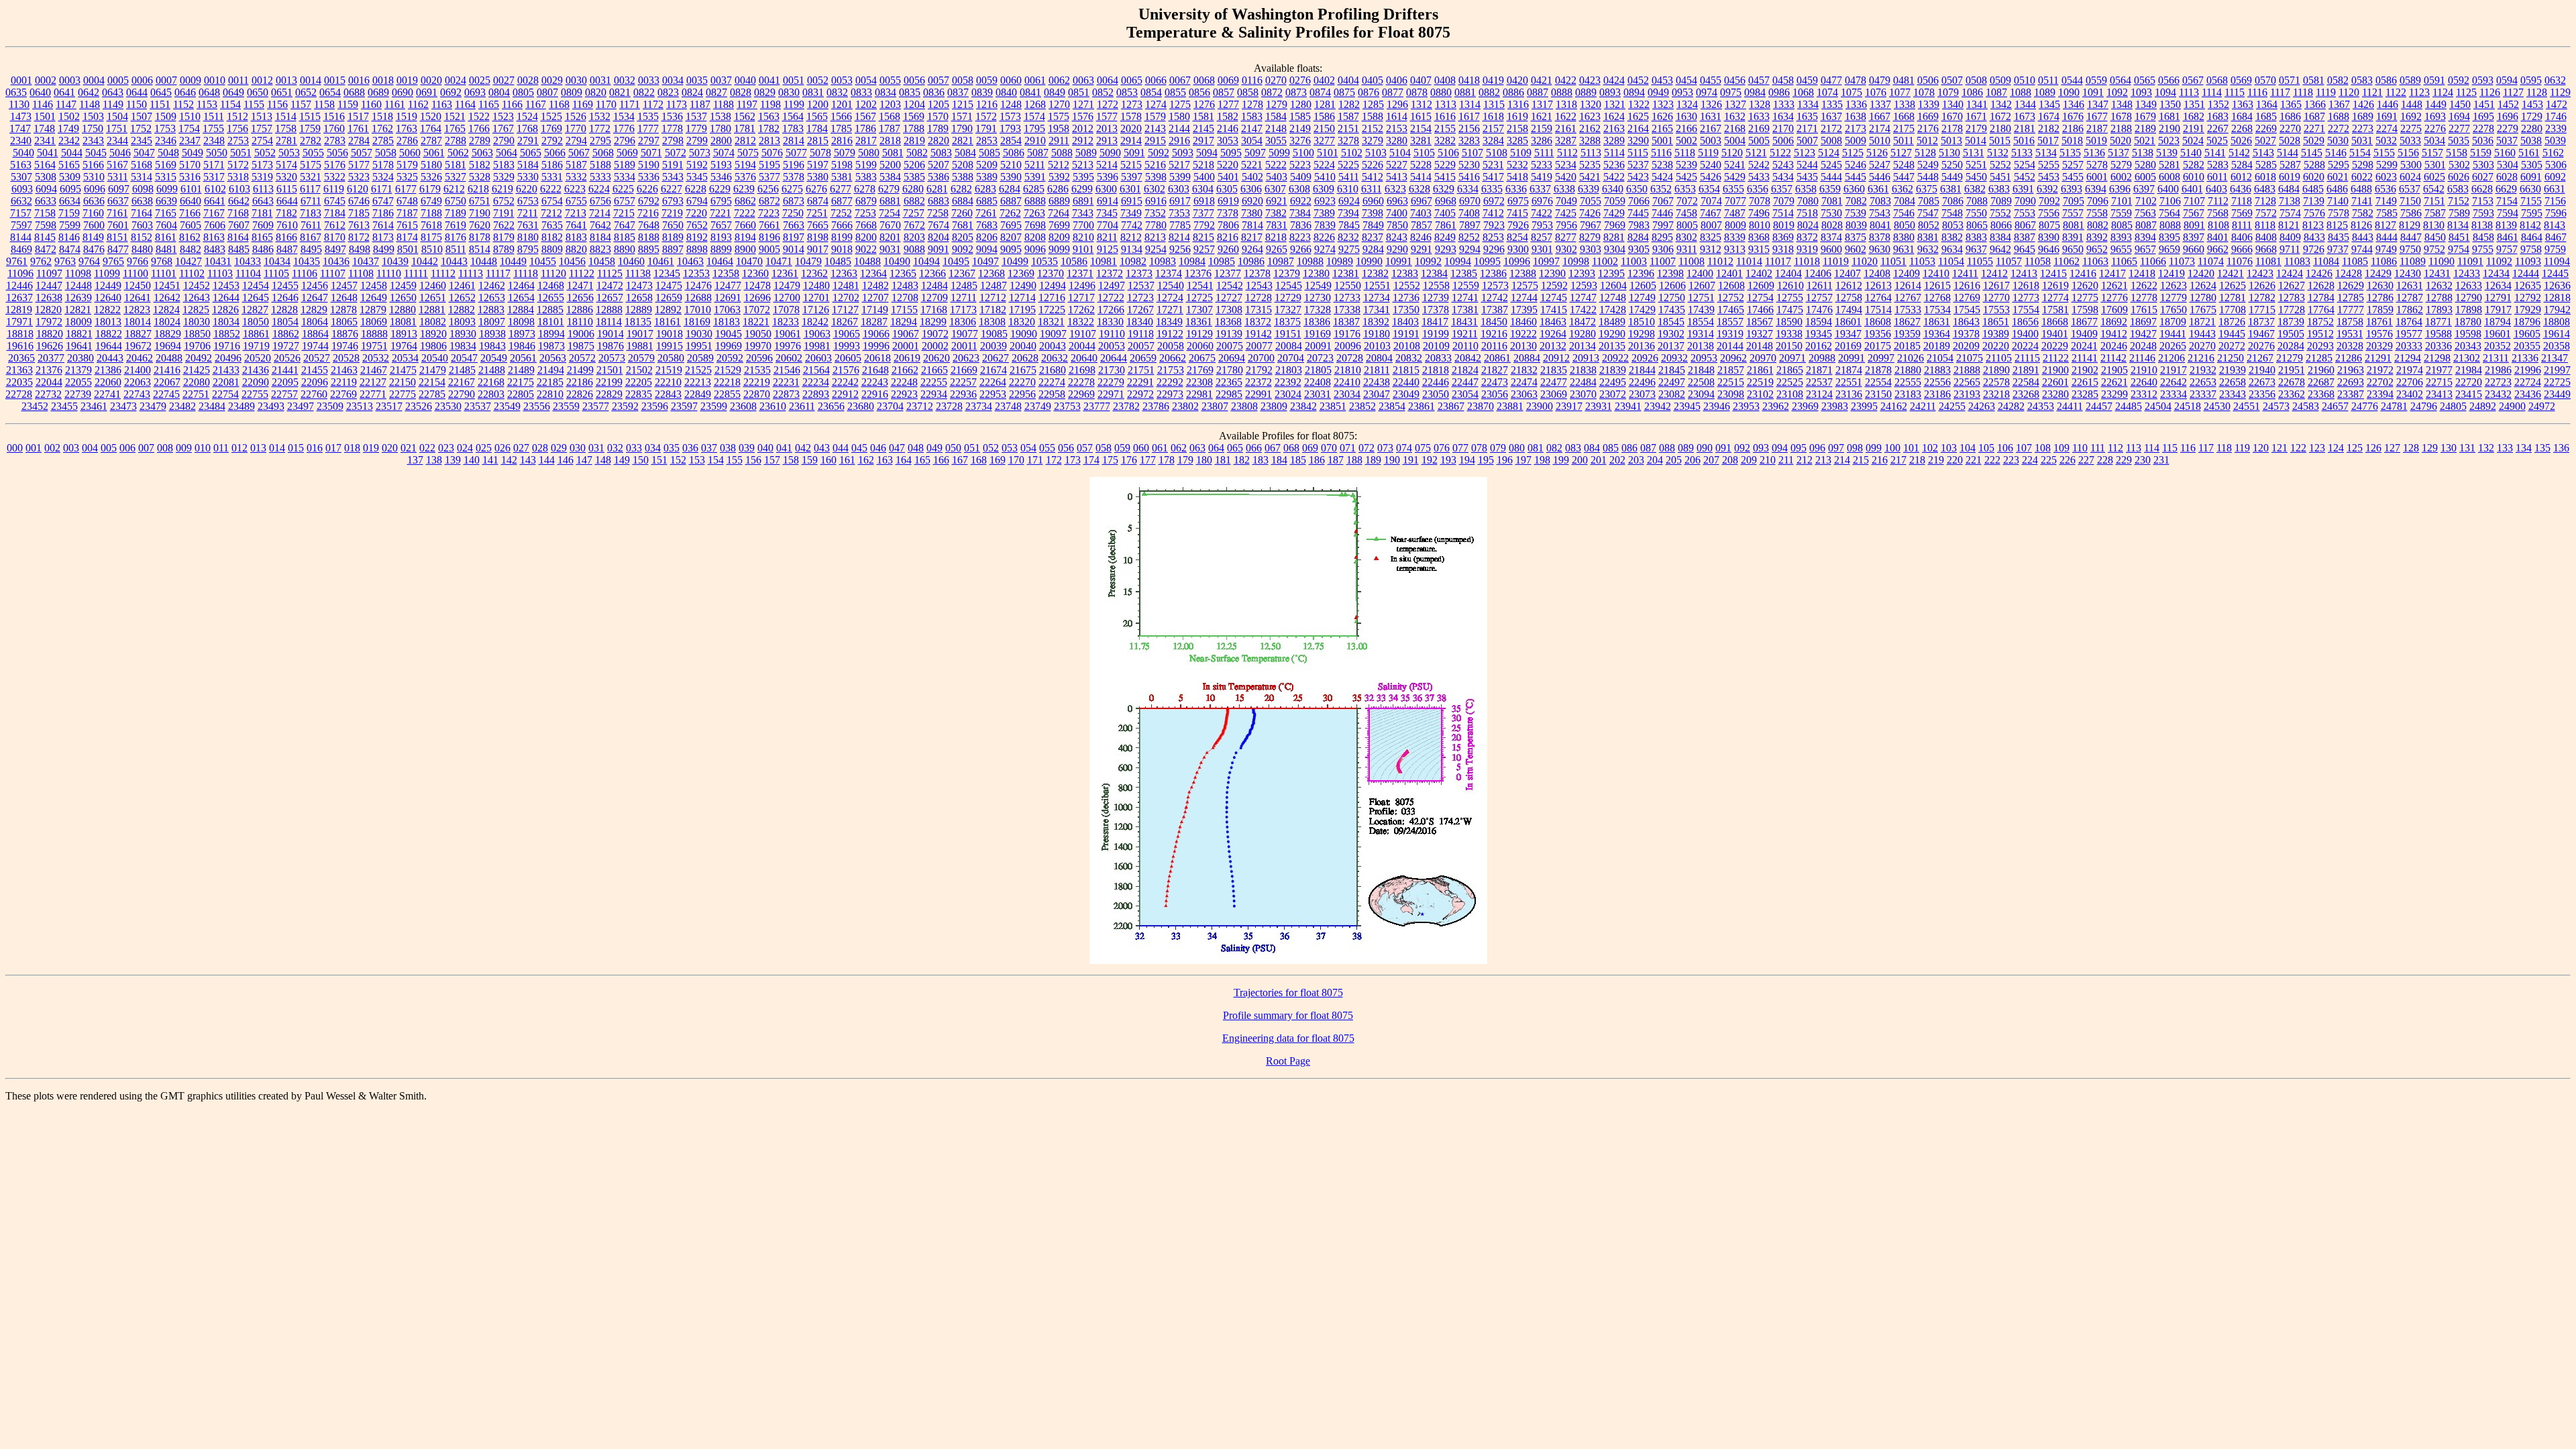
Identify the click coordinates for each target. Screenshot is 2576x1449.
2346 (166, 141)
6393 (2072, 189)
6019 (2290, 177)
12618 (2026, 285)
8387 (2025, 237)
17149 (875, 310)
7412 (1493, 213)
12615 (1937, 285)
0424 (1614, 80)
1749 (68, 128)
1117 (2280, 92)
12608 (1731, 285)
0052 (818, 80)
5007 (1807, 141)
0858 (1248, 92)
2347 (190, 141)
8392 (2097, 237)
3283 (1469, 141)
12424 (2290, 273)
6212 (454, 189)
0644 (137, 92)
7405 (1445, 213)
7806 (1228, 225)
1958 (1059, 128)
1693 (2435, 116)
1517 (358, 116)
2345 (142, 141)
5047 (144, 153)
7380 (1252, 213)
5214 (1107, 165)
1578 (1131, 116)
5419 (1542, 177)
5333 (600, 177)
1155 (254, 104)
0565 (2145, 80)
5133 (2022, 153)
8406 (2242, 237)
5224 (1324, 165)
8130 (2434, 225)
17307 (1199, 310)
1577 (1107, 116)
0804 (499, 92)
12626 (2262, 285)
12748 (1613, 298)
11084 (2326, 261)
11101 (164, 273)
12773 (2026, 298)
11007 (1663, 261)
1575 (1059, 116)
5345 (697, 177)
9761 (17, 261)
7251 (817, 213)
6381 (1951, 189)
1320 (1591, 104)
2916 (1179, 141)
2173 (1856, 128)
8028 (1832, 225)
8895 (649, 249)
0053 (842, 80)
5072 (676, 153)
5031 (2362, 141)
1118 (2303, 92)
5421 (1590, 177)
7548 (1952, 213)
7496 (1759, 213)
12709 (934, 298)
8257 (1542, 237)
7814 (1252, 225)
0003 (70, 80)
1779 (696, 128)
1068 (1803, 92)
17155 (904, 310)
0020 (431, 80)
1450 (2460, 104)
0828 (741, 92)
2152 (1373, 128)
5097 (1255, 153)
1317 (1542, 104)
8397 (2194, 237)
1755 (213, 128)
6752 (504, 201)
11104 (248, 273)
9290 (1397, 249)
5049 (193, 153)
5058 (386, 153)
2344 (117, 141)
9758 (2531, 249)
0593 (2483, 80)
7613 (359, 225)
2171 (1807, 128)
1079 (1948, 92)
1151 (160, 104)
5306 (2556, 165)
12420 (2201, 273)
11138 (638, 273)
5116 (1661, 153)
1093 (2141, 92)
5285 (2266, 165)
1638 (1856, 116)
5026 (2241, 141)
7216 (648, 213)
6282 (961, 189)
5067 (579, 153)
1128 (2537, 92)
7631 (528, 225)
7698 (1035, 225)
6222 (551, 189)
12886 (580, 310)
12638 (49, 298)
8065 (1977, 225)
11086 (2384, 261)
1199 (794, 104)
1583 (1252, 116)
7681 (963, 225)
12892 (668, 310)
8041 (1880, 225)
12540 (1171, 285)
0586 (2386, 80)
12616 (1967, 285)
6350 (1637, 189)
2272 (2339, 128)
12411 (1965, 273)
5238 (1662, 165)
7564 (2169, 213)
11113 (471, 273)
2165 (1662, 128)
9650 (2073, 249)
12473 (639, 285)
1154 (230, 104)
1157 (301, 104)
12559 (1466, 285)
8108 (2218, 225)
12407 (1847, 273)
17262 (1081, 310)
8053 (1953, 225)
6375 (1927, 189)
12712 (993, 298)
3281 (1421, 141)
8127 (2385, 225)
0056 (914, 80)
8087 (2146, 225)
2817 (866, 141)
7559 (2121, 213)
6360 (1854, 189)
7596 (2556, 213)
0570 (2265, 80)
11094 (2557, 261)
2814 (794, 141)
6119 (334, 189)
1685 (2266, 116)
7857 (1421, 225)
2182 (2049, 128)
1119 (2326, 92)
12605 (1643, 285)
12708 (905, 298)
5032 (2386, 141)
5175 (311, 165)
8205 (963, 237)
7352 (1155, 213)
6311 (1372, 189)
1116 (2257, 92)
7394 (1348, 213)
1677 (2097, 116)
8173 (383, 237)
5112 (1567, 153)
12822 (107, 310)
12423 (2260, 273)
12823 (137, 310)
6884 (963, 201)
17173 (963, 310)
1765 (455, 128)
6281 (937, 189)
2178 (1952, 128)
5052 (265, 153)
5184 (528, 165)
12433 (2467, 273)
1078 (1924, 92)
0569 (2241, 80)
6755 (576, 201)
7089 (2001, 201)
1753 (165, 128)
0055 (890, 80)
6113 (263, 189)
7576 (2314, 213)
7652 (697, 225)
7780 (1156, 225)
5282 (2194, 165)
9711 (2290, 249)
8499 (384, 249)
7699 (1059, 225)
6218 (478, 189)
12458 (374, 285)
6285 (1034, 189)
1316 (1518, 104)
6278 (865, 189)
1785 (841, 128)
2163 (1614, 128)
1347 (2098, 104)
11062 (2067, 261)
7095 (2074, 201)
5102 (1352, 153)
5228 (1421, 165)
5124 (1829, 153)
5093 (1183, 153)
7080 (1808, 201)
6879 (866, 201)
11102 (192, 273)
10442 (425, 261)
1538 (720, 116)
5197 (818, 165)
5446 (1880, 177)
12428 (2349, 273)
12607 (1702, 285)
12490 (1023, 285)
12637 (19, 298)
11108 (361, 273)
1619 (1517, 116)
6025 (2434, 177)
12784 (2321, 298)
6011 (2217, 177)
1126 (2490, 92)
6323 (1395, 189)
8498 (360, 249)
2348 (214, 141)
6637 (118, 201)
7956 (1566, 225)
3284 (1493, 141)
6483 (2265, 189)
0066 (1156, 80)
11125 (610, 273)
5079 (845, 153)
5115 (1638, 153)
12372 (1110, 273)
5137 (2118, 153)
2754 (262, 141)
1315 (1494, 104)
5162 (2553, 153)
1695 (2483, 116)
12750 (1672, 298)
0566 (2169, 80)
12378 (1257, 273)
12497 (1112, 285)
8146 (69, 237)
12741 (1465, 298)
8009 (1735, 225)
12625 (2233, 285)
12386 (1493, 273)
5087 (1038, 153)
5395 (1083, 177)
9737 (2338, 249)
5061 (434, 153)
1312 (1421, 104)
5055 (313, 153)
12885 (550, 310)
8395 (2169, 237)
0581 (2314, 80)
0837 (958, 92)
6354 (1709, 189)
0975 (1731, 92)
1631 (1711, 116)
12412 (1994, 273)
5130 (1949, 153)
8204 (938, 237)
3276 (1300, 141)
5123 (1805, 153)
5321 (311, 177)
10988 (1310, 261)
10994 (1458, 261)
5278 (2097, 165)
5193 (721, 165)
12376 (1198, 273)
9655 (2121, 249)
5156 (2408, 153)
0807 (547, 92)
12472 (610, 285)
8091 (2194, 225)
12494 (1053, 285)
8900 (745, 249)
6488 (2361, 189)
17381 (1465, 310)
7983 (1639, 225)
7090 (2025, 201)
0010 (215, 80)
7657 (721, 225)
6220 (527, 189)
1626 (1662, 116)
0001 (21, 80)
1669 (1928, 116)
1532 (600, 116)
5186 (552, 165)
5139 (2167, 153)
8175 (431, 237)
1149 (113, 104)
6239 (744, 189)
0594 (2507, 80)
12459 (403, 285)
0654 (330, 92)
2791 (528, 141)
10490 (897, 261)
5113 (1591, 153)
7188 (431, 213)
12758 (1849, 298)
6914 (1108, 201)
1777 (648, 128)
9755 (2483, 249)
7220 (696, 213)
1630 (1686, 116)
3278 (1348, 141)
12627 (2292, 285)
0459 (1807, 80)
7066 (1639, 201)
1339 (1929, 104)
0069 (1228, 80)
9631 (1904, 249)
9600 (1831, 249)
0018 (383, 80)
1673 (2025, 116)
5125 (1853, 153)
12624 (2203, 285)
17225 (1052, 310)
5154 (2360, 153)
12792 (2528, 298)
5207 (938, 165)
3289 (1614, 141)
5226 (1373, 165)
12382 (1375, 273)
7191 (504, 213)
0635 (16, 92)
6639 (166, 201)
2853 (987, 141)
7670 (890, 225)
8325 (1711, 237)
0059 (987, 80)
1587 (1348, 116)
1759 (310, 128)
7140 (2338, 201)
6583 (2458, 189)
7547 (1928, 213)
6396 (2120, 189)
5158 (2457, 153)
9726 (2314, 249)
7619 (455, 225)
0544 (2072, 80)
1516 (334, 116)
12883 (491, 310)
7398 (1373, 213)
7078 (1760, 201)
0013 (286, 80)
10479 (808, 261)
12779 (2173, 298)
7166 (190, 213)
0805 (523, 92)
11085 (2355, 261)
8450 (2435, 237)
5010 (1880, 141)
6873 (794, 201)
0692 (451, 92)
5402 (1252, 177)
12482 (875, 285)
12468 (551, 285)
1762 (382, 128)
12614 (1908, 285)
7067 (1663, 201)
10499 (1015, 261)
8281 (1614, 237)
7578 (2339, 213)
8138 (2482, 225)
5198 (842, 165)
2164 (1638, 128)
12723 (1140, 298)
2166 (1686, 128)
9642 (2000, 249)
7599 (70, 225)
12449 (108, 285)
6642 (239, 201)
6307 (1275, 189)
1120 (2349, 92)
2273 (2363, 128)
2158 (1517, 128)
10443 (454, 261)
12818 (2557, 298)
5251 (1976, 165)
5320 (286, 177)
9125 (1108, 249)
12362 (814, 273)
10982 (1133, 261)
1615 (1421, 116)
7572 (2266, 213)
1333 (1784, 104)
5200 (890, 165)
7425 (1566, 213)
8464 (2532, 237)
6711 (311, 201)
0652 (306, 92)
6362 (1902, 189)
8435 (2339, 237)
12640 (108, 298)
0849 (1055, 92)
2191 (2194, 128)
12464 (521, 285)
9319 (1807, 249)
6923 (1325, 201)
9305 (1639, 249)
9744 (2362, 249)
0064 (1108, 80)
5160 (2505, 153)
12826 (225, 310)
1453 (2532, 104)
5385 (914, 177)
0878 (1417, 92)
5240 (1711, 165)
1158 (324, 104)
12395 (1611, 273)
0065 (1132, 80)
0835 (910, 92)
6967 (1421, 201)
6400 (2168, 189)
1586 (1324, 116)
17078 (786, 310)
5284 (2242, 165)
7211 (528, 213)
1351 (2194, 104)
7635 (552, 225)
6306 (1251, 189)
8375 (1856, 237)
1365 (2291, 104)
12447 (49, 285)
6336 (1516, 189)
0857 (1224, 92)
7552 (2000, 213)
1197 (747, 104)
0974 (1707, 92)
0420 (1517, 80)
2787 (431, 141)
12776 (2114, 298)
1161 (395, 104)
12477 (728, 285)
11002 (1605, 261)
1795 (1034, 128)
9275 (1349, 249)
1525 (551, 116)
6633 (46, 201)
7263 (1034, 213)
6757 (625, 201)
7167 (214, 213)
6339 (1589, 189)
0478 (1856, 80)
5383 (866, 177)
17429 (1642, 310)
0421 (1542, 80)
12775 (2085, 298)
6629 (2506, 189)
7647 (625, 225)
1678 (2121, 116)
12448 (78, 285)
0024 (455, 80)
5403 (1277, 177)
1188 (723, 104)
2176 (1928, 128)
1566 (841, 116)
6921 (1277, 201)
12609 (1761, 285)
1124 (2443, 92)
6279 (889, 189)
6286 (1058, 189)
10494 (926, 261)
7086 (1953, 201)
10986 (1251, 261)
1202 (866, 104)
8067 (2025, 225)
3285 (1517, 141)
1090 (2069, 92)
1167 (536, 104)
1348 (2122, 104)
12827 (255, 310)
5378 (794, 177)
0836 (934, 92)
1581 (1203, 116)
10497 (985, 261)
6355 (1733, 189)
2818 (890, 141)
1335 (1832, 104)
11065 (2124, 261)
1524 (527, 116)
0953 (1682, 92)
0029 (552, 80)
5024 (2193, 141)
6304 (1203, 189)
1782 (769, 128)
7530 (1831, 213)
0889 (1586, 92)
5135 (2070, 153)
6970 (1470, 201)
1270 (1059, 104)
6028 (2507, 177)
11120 (553, 273)
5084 (965, 153)
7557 (2073, 213)
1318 (1566, 104)
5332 (576, 177)
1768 (527, 128)
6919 (1228, 201)
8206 (987, 237)
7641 (576, 225)
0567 (2193, 80)
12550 (1348, 285)
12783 (2292, 298)
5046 (120, 153)
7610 (287, 225)
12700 (787, 298)
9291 (1421, 249)
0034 (673, 80)
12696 (757, 298)
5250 (1952, 165)
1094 (2165, 92)
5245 (1831, 165)
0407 (1421, 80)
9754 (2459, 249)
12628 (2321, 285)
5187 (576, 165)
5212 (1059, 165)
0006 (142, 80)
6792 (649, 201)
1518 (382, 116)
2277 (2459, 128)
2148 (1276, 128)
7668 (866, 225)
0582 (2338, 80)
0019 (407, 80)
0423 (1590, 80)
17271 (1170, 310)
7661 (769, 225)
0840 (1006, 92)
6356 (1758, 189)
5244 (1807, 165)
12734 (1377, 298)
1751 (117, 128)
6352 (1661, 189)
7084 (1904, 201)
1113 (2189, 92)
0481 (1904, 80)
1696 (2508, 116)
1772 (600, 128)
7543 (1880, 213)
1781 (745, 128)
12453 (226, 285)
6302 (1155, 189)
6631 (2555, 189)
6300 (1106, 189)
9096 (1035, 249)
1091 (2093, 92)
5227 (1397, 165)
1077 (1900, 92)
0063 (1083, 80)
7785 (1180, 225)
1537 (696, 116)
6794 (697, 201)
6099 (167, 189)
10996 (1517, 261)
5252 (2000, 165)
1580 (1179, 116)
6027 (2483, 177)
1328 (1760, 104)
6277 (841, 189)
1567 (865, 116)
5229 (1445, 165)
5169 (166, 165)
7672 (914, 225)
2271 (2314, 128)
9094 (987, 249)
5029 (2314, 141)
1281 (1325, 104)
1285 (1373, 104)
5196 (794, 165)
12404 (1788, 273)
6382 (1975, 189)
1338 (1904, 104)
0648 (209, 92)
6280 (913, 189)
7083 (1880, 201)
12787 (2410, 298)
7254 (890, 213)
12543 (1259, 285)
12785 (2351, 298)
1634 (1783, 116)
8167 (311, 237)
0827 (716, 92)
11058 (2038, 261)
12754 (1760, 298)
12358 (726, 273)
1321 (1615, 104)
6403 (2216, 189)
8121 (2289, 225)
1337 (1880, 104)
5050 (217, 153)
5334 (625, 177)
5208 (963, 165)
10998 (1576, 261)
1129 (2560, 92)
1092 (2117, 92)
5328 (480, 177)
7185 (359, 213)
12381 (1346, 273)
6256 (768, 189)
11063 (2095, 261)
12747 (1583, 298)
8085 (2122, 225)
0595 (2531, 80)
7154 (2507, 201)
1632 (1735, 116)
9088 (914, 249)
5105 (1424, 153)
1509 (166, 116)
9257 (1204, 249)
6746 (359, 201)
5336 (649, 177)
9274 (1325, 249)
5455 (2073, 177)
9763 (65, 261)
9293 (1446, 249)
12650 (403, 298)
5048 (168, 153)
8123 (2313, 225)
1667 (1880, 116)
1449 (2436, 104)
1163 (442, 104)
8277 (1566, 237)
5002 (1686, 141)
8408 (2266, 237)
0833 (861, 92)
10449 (513, 261)
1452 (2508, 104)
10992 (1428, 261)
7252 (841, 213)
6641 (215, 201)
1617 (1469, 116)
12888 (609, 310)
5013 (1951, 141)
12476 (698, 285)
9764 (89, 261)
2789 (480, 141)
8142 (2530, 225)
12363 (844, 273)
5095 (1231, 153)
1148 (90, 104)
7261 (986, 213)
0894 (1634, 92)
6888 (1035, 201)
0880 (1441, 92)
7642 (600, 225)
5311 (118, 177)
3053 (1228, 141)
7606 (215, 225)
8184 (600, 237)
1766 (479, 128)
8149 (93, 237)
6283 (985, 189)
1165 (489, 104)
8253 (1493, 237)
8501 (408, 249)
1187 (700, 104)
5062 (458, 153)
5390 (1011, 177)
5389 (987, 177)
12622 (2144, 285)
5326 (431, 177)
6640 (191, 201)
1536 (672, 116)
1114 (2212, 92)
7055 (1591, 201)
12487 (994, 285)
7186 (383, 213)
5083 (941, 153)
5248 (1904, 165)
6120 (358, 189)
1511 (214, 116)
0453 (1662, 80)
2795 (600, 141)
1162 (418, 104)
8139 (2506, 225)
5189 (625, 165)
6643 (263, 201)
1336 (1856, 104)
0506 (1928, 80)
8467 (2556, 237)
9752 (2434, 249)
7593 (2483, 213)
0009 (191, 80)
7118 (2242, 201)
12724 (1170, 298)
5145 (2312, 153)
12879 (373, 310)
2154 (1421, 128)
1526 (576, 116)
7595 (2532, 213)
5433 (1759, 177)
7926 (1518, 225)
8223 (1300, 237)
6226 (647, 189)
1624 (1614, 116)
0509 (2000, 80)
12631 (2410, 285)
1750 (93, 128)
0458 (1783, 80)
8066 (2001, 225)
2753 (238, 141)
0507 (1952, 80)
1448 (2412, 104)
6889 (1059, 201)
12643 (197, 298)
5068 (603, 153)
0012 (262, 80)
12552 (1407, 285)
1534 (624, 116)
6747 (383, 201)
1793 (1010, 128)
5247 (1880, 165)
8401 (2218, 237)
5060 (410, 153)
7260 (962, 213)
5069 (627, 153)
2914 (1131, 141)
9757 (2507, 249)
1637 (1831, 116)
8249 (1445, 237)
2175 (1904, 128)
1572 (986, 116)
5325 (407, 177)
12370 (1051, 273)
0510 (2025, 80)
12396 (1641, 273)
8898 (697, 249)
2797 (649, 141)
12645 (256, 298)
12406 (1818, 273)
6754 (552, 201)
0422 (1566, 80)
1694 (2459, 116)
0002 (46, 80)
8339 (1735, 237)
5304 (2508, 165)
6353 (1685, 189)
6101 (191, 189)
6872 (769, 201)
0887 (1538, 92)
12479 (787, 285)
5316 (190, 177)
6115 (287, 189)
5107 (1472, 153)
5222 (1276, 165)
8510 (432, 249)
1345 (2049, 104)
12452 (197, 285)
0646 (185, 92)
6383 (1999, 189)
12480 (816, 285)
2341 (45, 141)
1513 (262, 116)
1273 (1132, 104)
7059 (1615, 201)
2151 (1348, 128)
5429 (1735, 177)
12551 (1377, 285)
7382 (1276, 213)
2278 (2483, 128)
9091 (938, 249)
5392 (1059, 177)
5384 (890, 177)
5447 (1904, 177)
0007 (166, 80)
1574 (1034, 116)
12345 (667, 273)
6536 (2385, 189)
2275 (2411, 128)
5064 (506, 153)
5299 (2387, 165)
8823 (600, 249)
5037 (2507, 141)
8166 (286, 237)
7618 (431, 225)
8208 (1035, 237)
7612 (335, 225)
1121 (2372, 92)
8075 (2049, 225)
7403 (1421, 213)
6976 (1542, 201)
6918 (1204, 201)
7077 (1735, 201)
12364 (873, 273)
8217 (1252, 237)
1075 (1851, 92)
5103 (1376, 153)
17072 (757, 310)
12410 (1936, 273)
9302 (1566, 249)
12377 (1228, 273)
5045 (96, 153)
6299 (1082, 189)
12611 (1820, 285)
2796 (625, 141)
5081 (893, 153)
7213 (576, 213)
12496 (1082, 285)
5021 (2145, 141)
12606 (1672, 285)
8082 (2098, 225)
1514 (286, 116)
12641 (138, 298)
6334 (1468, 189)
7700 (1083, 225)
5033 (2410, 141)
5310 (94, 177)
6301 (1130, 189)
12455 (285, 285)
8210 (1083, 237)
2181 (2025, 128)
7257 (914, 213)
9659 (2169, 249)
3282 (1445, 141)
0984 (1755, 92)
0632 (2555, 80)
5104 (1400, 153)
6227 (672, 189)
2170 (1783, 128)
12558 (1436, 285)
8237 (1373, 237)
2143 (1155, 128)
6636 (94, 201)
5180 (431, 165)
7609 (263, 225)
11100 (136, 273)
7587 (2435, 213)
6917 (1180, 201)
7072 (1687, 201)
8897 (673, 249)
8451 (2459, 237)
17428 (1613, 310)
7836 (1301, 225)
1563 (769, 116)
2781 (286, 141)
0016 (359, 80)
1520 (431, 116)
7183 (311, 213)
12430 (2408, 273)
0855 (1175, 92)
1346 (2074, 104)
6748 (407, 201)
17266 (1111, 310)
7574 (2290, 213)
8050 (1904, 225)
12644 (226, 298)
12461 (462, 285)
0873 (1296, 92)
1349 (2146, 104)
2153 (1397, 128)
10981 (1104, 261)
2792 (552, 141)
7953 (1542, 225)
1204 (914, 104)
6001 (2097, 177)
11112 (443, 273)
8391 (2073, 237)
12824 (166, 310)
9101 (1083, 249)
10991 (1399, 261)
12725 (1199, 298)
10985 (1222, 261)
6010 (2194, 177)
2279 (2508, 128)
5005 (1759, 141)
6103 (239, 189)
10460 (631, 261)
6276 (816, 189)
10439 (395, 261)
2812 (745, 141)
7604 (166, 225)
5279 (2121, 165)
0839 (982, 92)
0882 (1489, 92)
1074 (1827, 92)
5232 (1517, 165)
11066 (2153, 261)
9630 (1880, 249)
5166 (93, 165)
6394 (2096, 189)
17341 (1377, 310)
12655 (551, 298)
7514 (1783, 213)
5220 (1228, 165)
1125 (2466, 92)
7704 (1108, 225)
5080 (869, 153)
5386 (938, 177)
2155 (1445, 128)
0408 (1445, 80)
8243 (1397, 237)
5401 (1228, 177)
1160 (371, 104)
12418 (2142, 273)
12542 (1230, 285)
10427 (189, 261)
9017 (818, 249)
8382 (1952, 237)
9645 (2025, 249)
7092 (2049, 201)
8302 (1686, 237)
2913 (1107, 141)
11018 (1807, 261)
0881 (1465, 92)
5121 (1756, 153)
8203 (914, 237)
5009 (1856, 141)
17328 (1318, 310)
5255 (2049, 165)
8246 (1421, 237)
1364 (2267, 104)
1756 (237, 128)
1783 (793, 128)
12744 (1524, 298)
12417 (2112, 273)
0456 (1735, 80)
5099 (1279, 153)
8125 (2337, 225)
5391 (1035, 177)
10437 (366, 261)
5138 (2143, 153)
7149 (2386, 201)
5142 (2239, 153)
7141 (2362, 201)
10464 (720, 261)
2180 (2000, 128)
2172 (1831, 128)
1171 (630, 104)
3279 (1373, 141)
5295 (2339, 165)
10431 (218, 261)
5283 (2218, 165)
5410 (1325, 177)
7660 (745, 225)
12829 (314, 310)
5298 (2363, 165)
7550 (1976, 213)
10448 (484, 261)
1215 (963, 104)
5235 (1590, 165)
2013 (1107, 128)
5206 (914, 165)
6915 (1132, 201)
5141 (2215, 153)
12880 (402, 310)
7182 (286, 213)
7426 (1590, 213)
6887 (1011, 201)
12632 (2439, 285)
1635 (1807, 116)
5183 (504, 165)
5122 (1780, 153)
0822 (644, 92)
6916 (1156, 201)
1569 (914, 116)
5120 (1732, 153)
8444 (2387, 237)
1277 (1228, 104)
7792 (1204, 225)
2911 (1059, 141)
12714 (1022, 298)
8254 (1517, 237)
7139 (2314, 201)
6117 (310, 189)
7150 (2410, 201)
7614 (383, 225)
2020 (1131, 128)
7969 (1615, 225)
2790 (504, 141)
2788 (455, 141)
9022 (866, 249)
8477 (118, 249)
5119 (1708, 153)
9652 (2097, 249)
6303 (1179, 189)
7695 (1011, 225)
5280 (2145, 165)
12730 (1318, 298)
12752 (1731, 298)
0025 (480, 80)
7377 (1203, 213)
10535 (1044, 261)
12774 (2055, 298)
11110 (389, 273)
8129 (2410, 225)
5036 (2483, 141)
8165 (262, 237)
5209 (987, 165)
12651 (433, 298)
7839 (1325, 225)
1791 (986, 128)
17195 (1022, 310)
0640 (40, 92)
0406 (1397, 80)
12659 (669, 298)
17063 (727, 310)
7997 (1663, 225)
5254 (2025, 165)
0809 (572, 92)
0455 (1711, 80)
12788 (2439, 298)
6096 (95, 189)
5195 (769, 165)
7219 (672, 213)
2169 (1759, 128)
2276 (2435, 128)
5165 (69, 165)
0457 (1759, 80)
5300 (2411, 165)
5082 (917, 153)
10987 (1281, 261)
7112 (2218, 201)
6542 (2434, 189)
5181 (455, 165)
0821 (620, 92)
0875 (1344, 92)
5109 (1521, 153)
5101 (1328, 153)
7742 (1132, 225)
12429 (2378, 273)
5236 (1614, 165)
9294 (1470, 249)
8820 (576, 249)
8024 (1808, 225)
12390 (1552, 273)
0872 (1272, 92)
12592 (1554, 285)
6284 (1010, 189)
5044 (72, 153)
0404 (1348, 80)
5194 (745, 165)
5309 (70, 177)
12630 (2380, 285)
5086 (1014, 153)
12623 (2173, 285)
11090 (2441, 261)
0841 (1030, 92)
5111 (1544, 153)
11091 (2470, 261)
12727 (1229, 298)
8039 (1856, 225)
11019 (1836, 261)
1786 (865, 128)
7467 (1711, 213)
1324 (1687, 104)
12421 (2231, 273)
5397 (1132, 177)
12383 (1405, 273)
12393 (1582, 273)
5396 (1108, 177)
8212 (1131, 237)
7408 (1469, 213)
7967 (1591, 225)
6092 (2555, 177)
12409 (1907, 273)
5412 (1373, 177)
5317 (214, 177)
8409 (2290, 237)
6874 (818, 201)
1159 (348, 104)
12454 (256, 285)
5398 (1156, 177)
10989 (1340, 261)
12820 (48, 310)
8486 (263, 249)
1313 (1446, 104)
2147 (1252, 128)
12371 (1080, 273)
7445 (1638, 213)
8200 (866, 237)
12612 (1849, 285)
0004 (94, 80)
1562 (745, 116)
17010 (698, 310)
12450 (138, 285)
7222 (745, 213)
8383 (1976, 237)
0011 (238, 80)
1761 (358, 128)
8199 (842, 237)
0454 (1686, 80)
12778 (2144, 298)
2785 (383, 141)
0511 (2048, 80)
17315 (1258, 310)
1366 (2315, 104)
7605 (191, 225)
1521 (455, 116)
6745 (335, 201)
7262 (1010, 213)
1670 (1952, 116)
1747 (20, 128)
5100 (1303, 153)
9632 (1928, 249)
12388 (1523, 273)
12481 (846, 285)
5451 (2000, 177)
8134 (2458, 225)
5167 (117, 165)
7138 (2290, 201)
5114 (1614, 153)
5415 (1445, 177)
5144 (2288, 153)
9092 (963, 249)
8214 (1179, 237)
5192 (697, 165)
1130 (19, 104)
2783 (335, 141)
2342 (69, 141)
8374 (1831, 237)
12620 (2085, 285)
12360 (755, 273)
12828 (284, 310)
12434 (2496, 273)
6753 (528, 201)
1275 (1180, 104)
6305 (1227, 189)
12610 (1790, 285)
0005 (118, 80)
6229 (720, 189)
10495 (956, 261)
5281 (2169, 165)
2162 (1590, 128)
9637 (1976, 249)
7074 (1711, 201)
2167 (1711, 128)
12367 (962, 273)
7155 (2531, 201)
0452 (1638, 80)
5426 (1711, 177)
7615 (407, 225)
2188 (2121, 128)
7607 (239, 225)
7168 (238, 213)
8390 (2049, 237)
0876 (1368, 92)
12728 (1258, 298)
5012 (1927, 141)
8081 (2074, 225)
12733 (1347, 298)
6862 (745, 201)
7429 (1614, 213)
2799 (697, 141)
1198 (770, 104)
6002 (2121, 177)
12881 (432, 310)
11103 (220, 273)
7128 (2265, 201)
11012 (1720, 261)
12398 (1670, 273)
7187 (407, 213)
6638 (142, 201)
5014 (1976, 141)
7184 (335, 213)
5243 (1783, 165)
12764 (1878, 298)
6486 (2337, 189)
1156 (277, 104)
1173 (677, 104)
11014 (1749, 261)
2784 (359, 141)
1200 (818, 104)
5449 (1952, 177)
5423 (1638, 177)
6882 (914, 201)
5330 (528, 177)
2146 (1228, 128)
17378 (1436, 310)
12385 (1464, 273)
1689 (2363, 116)
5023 (2169, 141)
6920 (1252, 201)
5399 (1180, 177)
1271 (1083, 104)
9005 (769, 249)
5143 (2263, 153)
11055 (1980, 261)
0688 (354, 92)
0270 (1276, 80)
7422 (1542, 213)
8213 (1155, 237)
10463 (690, 261)
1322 (1639, 104)
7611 (311, 225)
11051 (1893, 261)
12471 (580, 285)
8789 (504, 249)
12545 (1289, 285)
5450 (1976, 177)
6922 (1301, 201)
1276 (1204, 104)
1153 (207, 104)
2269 (2266, 128)
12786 (2380, 298)
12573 (1495, 285)
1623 (1590, 116)
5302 (2459, 165)
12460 (433, 285)
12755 (1790, 298)
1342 (2001, 104)
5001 (1662, 141)
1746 (2556, 116)
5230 (1469, 165)
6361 (1878, 189)
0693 (475, 92)
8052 (1929, 225)
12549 (1318, 285)
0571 (2290, 80)
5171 (214, 165)
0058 (963, 80)
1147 (66, 104)
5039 (2555, 141)
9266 (1301, 249)
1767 (503, 128)
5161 (2529, 153)
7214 (600, 213)
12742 (1495, 298)
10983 (1163, 261)
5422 (1614, 177)
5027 (2265, 141)
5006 (1783, 141)
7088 (1977, 201)
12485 (964, 285)
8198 (818, 237)
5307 (21, 177)
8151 (117, 237)
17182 (993, 310)
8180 (528, 237)
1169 (583, 104)
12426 (2319, 273)
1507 (142, 116)
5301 (2435, 165)
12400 (1700, 273)
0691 (427, 92)
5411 (1349, 177)
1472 (2557, 104)
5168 (142, 165)
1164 (465, 104)
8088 (2170, 225)
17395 (1524, 310)
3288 (1590, 141)
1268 (1035, 104)
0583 (2362, 80)
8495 (311, 249)
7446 (1662, 213)
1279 (1277, 104)
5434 (1783, 177)
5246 (1856, 165)
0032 (625, 80)
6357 (1782, 189)
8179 (504, 237)
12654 (521, 298)
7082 (1856, 201)
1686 (2290, 116)
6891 (1083, 201)
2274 (2387, 128)
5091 (1134, 153)
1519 (407, 116)
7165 (166, 213)
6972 (1494, 201)
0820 (596, 92)
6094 (46, 189)
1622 (1566, 116)
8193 (721, 237)
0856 (1199, 92)
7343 (1083, 213)
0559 (2096, 80)
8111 (2242, 225)
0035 (697, 80)
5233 (1542, 165)
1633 (1759, 116)
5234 (1566, 165)
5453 (2049, 177)
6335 (1492, 189)
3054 (1252, 141)
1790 (962, 128)
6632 (21, 201)
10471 (779, 261)
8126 (2361, 225)
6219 (502, 189)
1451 (2484, 104)
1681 (2169, 116)
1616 (1445, 116)
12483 (905, 285)
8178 (480, 237)
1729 (2532, 116)
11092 (2499, 261)
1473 (21, 116)
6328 (1419, 189)
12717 (1081, 298)
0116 (1252, 80)
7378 (1228, 213)
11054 (1951, 261)
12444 (2526, 273)
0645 (161, 92)
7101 (2122, 201)
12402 (1759, 273)
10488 (867, 261)
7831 (1277, 225)
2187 (2097, 128)
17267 (1140, 310)
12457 (344, 285)
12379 (1287, 273)
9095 (1011, 249)
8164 (238, 237)
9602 (1856, 249)
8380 (1904, 237)
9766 (138, 261)
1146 (43, 104)
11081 (2268, 261)
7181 (262, 213)
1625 (1638, 116)
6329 (1444, 189)
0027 (504, 80)
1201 (842, 104)
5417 (1493, 177)
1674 (2049, 116)
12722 (1111, 298)
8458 (2483, 237)
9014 (794, 249)
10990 (1369, 261)
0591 (2434, 80)
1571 (962, 116)
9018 (842, 249)
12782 (2262, 298)
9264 (1252, 249)
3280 (1397, 141)
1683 (2218, 116)
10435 (307, 261)
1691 (2387, 116)
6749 (431, 201)
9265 (1277, 249)
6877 (842, 201)
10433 (248, 261)
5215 (1131, 165)
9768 (162, 261)
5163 (21, 165)
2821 (963, 141)
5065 (531, 153)
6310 (1348, 189)
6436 (2241, 189)
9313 (1735, 249)
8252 (1469, 237)
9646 (2049, 249)
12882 (462, 310)
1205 (938, 104)
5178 (383, 165)
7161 (117, 213)
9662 (2218, 249)
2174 (1880, 128)
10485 (838, 261)
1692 (2411, 116)
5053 (289, 153)
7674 (938, 225)
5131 (1974, 153)
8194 (745, 237)
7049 (1566, 201)
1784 (817, 128)
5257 (2073, 165)
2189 (2145, 128)
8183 (576, 237)
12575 (1525, 285)
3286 (1542, 141)
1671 (1976, 116)
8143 (2555, 225)
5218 (1203, 165)
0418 (1469, 80)
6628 (2482, 189)
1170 (606, 104)
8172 (359, 237)
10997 (1546, 261)
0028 (528, 80)
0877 (1393, 92)
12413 (2024, 273)
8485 (239, 249)
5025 (2217, 141)
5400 (1204, 177)
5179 (407, 165)
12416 (2083, 273)
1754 (189, 128)
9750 (2410, 249)
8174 (407, 237)
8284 (1638, 237)
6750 (455, 201)
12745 (1554, 298)
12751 (1701, 298)
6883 (938, 201)
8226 (1324, 237)
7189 (455, 213)
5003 (1711, 141)
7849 (1373, 225)
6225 (623, 189)
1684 (2242, 116)
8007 (1711, 225)
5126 (1877, 153)
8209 (1059, 237)
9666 (2242, 249)
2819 (914, 141)
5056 (337, 153)
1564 (793, 116)
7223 (769, 213)
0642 (89, 92)
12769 (1967, 298)
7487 (1735, 213)
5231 (1493, 165)
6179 (430, 189)
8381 (1928, 237)
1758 (286, 128)
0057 (938, 80)
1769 (551, 128)
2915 (1155, 141)
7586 (2411, 213)
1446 (2387, 104)
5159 (2481, 153)
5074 (724, 153)
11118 (526, 273)
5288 (2314, 165)
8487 (287, 249)
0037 (721, 80)
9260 (1228, 249)
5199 (866, 165)
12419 (2171, 273)
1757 (262, 128)
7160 (93, 213)
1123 (2419, 92)
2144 (1179, 128)
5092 (1159, 153)
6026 (2459, 177)
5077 (796, 153)
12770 (1996, 298)
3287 (1566, 141)
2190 (2169, 128)
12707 (875, 298)
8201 (890, 237)
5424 (1662, 177)
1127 (2513, 92)
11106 (305, 273)
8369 (1783, 237)
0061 (1035, 80)
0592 (2459, 80)
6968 (1446, 201)
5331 (552, 177)
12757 (1819, 298)
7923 (1494, 225)
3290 (1638, 141)
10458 (602, 261)
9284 (1373, 249)
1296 (1397, 104)
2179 (1976, 128)
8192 (697, 237)
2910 (1035, 141)
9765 (113, 261)
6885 (987, 201)
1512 (237, 116)
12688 (698, 298)
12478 (757, 285)
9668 (2266, 249)
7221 (720, 213)
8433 (2314, 237)
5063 (482, 153)
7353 (1179, 213)
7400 (1397, 213)
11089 (2413, 261)
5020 (2121, 141)
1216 (987, 104)
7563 (2145, 213)
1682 (2194, 116)
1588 (1373, 116)
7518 (1807, 213)
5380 (818, 177)
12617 (1996, 285)
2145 (1203, 128)
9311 (1687, 249)
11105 (276, 273)
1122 (2396, 92)
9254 (1156, 249)
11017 (1778, 261)
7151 (2434, 201)
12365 (903, 273)
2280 (2532, 128)
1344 (2025, 104)
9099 (1059, 249)
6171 (382, 189)
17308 (1229, 310)
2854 (1011, 141)
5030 (2338, 141)
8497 (335, 249)
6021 (2338, 177)
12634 (2498, 285)
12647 (315, 298)
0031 (600, 80)
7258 (938, 213)
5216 (1155, 165)
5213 (1083, 165)
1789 (938, 128)
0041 (769, 80)
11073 (2182, 261)
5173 (262, 165)
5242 (1759, 165)
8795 (528, 249)
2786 (407, 141)
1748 (44, 128)
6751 (480, 201)
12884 (521, 310)
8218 (1276, 237)
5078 (820, 153)
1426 (2363, 104)
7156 (2555, 201)
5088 (1062, 153)
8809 (552, 249)
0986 (1779, 92)
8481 (166, 249)
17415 (1554, 310)
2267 (2218, 128)
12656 (580, 298)
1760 (334, 128)
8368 (1759, 237)
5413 (1397, 177)
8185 (625, 237)
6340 (1613, 189)
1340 (1953, 104)
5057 (362, 153)
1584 (1276, 116)
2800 (721, 141)
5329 (504, 177)
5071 (651, 153)
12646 (285, 298)
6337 (1540, 189)
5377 (769, 177)
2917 (1203, 141)
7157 (21, 213)
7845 (1349, 225)
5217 (1179, 165)
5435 (1807, 177)
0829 (765, 92)
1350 (2170, 104)
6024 (2410, 177)
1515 (310, 116)
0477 (1831, 80)
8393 (2121, 237)
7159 (69, 213)
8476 (94, 249)
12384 (1434, 273)
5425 (1686, 177)
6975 (1518, 201)
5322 (335, 177)
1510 (190, 116)
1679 (2145, 116)
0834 (885, 92)
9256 (1180, 249)
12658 (639, 298)
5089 (1086, 153)
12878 (343, 310)
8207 (1011, 237)
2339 (2556, 128)
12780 (2203, 298)
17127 (845, 310)
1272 (1108, 104)
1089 (2045, 92)
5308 (46, 177)
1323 (1663, 104)
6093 (22, 189)
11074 (2211, 261)
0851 (1079, 92)
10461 (661, 261)
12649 (374, 298)
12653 (492, 298)
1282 (1349, 104)
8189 (673, 237)
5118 (1685, 153)
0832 (837, 92)
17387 (1495, 310)
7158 (45, 213)
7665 (818, 225)
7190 (480, 213)
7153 (2483, 201)
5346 (721, 177)
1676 (2073, 116)
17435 (1672, 310)
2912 (1083, 141)
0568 (2217, 80)
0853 (1127, 92)
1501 (45, 116)
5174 (286, 165)
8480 (142, 249)
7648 (649, 225)
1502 (69, 116)
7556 (2049, 213)
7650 (673, 225)
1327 (1735, 104)
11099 (107, 273)
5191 (673, 165)
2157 (1493, 128)
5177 (359, 165)
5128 (1925, 153)
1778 (672, 128)
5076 (772, 153)
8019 (1784, 225)
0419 (1493, 80)
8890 (625, 249)
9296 (1494, 249)
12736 (1406, 298)
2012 (1083, 128)
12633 (2469, 285)
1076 (1876, 92)
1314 (1470, 104)
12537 (1141, 285)
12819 (19, 310)
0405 (1373, 80)
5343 (673, 177)
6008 (2169, 177)
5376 (745, 177)
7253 (865, 213)
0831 (813, 92)
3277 (1324, 141)
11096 (20, 273)
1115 (2235, 92)
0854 (1151, 92)
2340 (21, 141)
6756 (600, 201)
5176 (335, 165)
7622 (504, 225)
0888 (1562, 92)
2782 (311, 141)
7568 (2218, 213)
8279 (1590, 237)
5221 (1252, 165)
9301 (1542, 249)
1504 (117, 116)
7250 (793, 213)
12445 (2555, 273)
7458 (1686, 213)
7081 (1832, 201)
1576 (1083, 116)
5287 (2290, 165)
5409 (1301, 177)
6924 (1349, 201)
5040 (23, 153)
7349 (1131, 213)
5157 (2432, 153)
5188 (600, 165)
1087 (1996, 92)
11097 (49, 273)
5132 (1998, 153)
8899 (721, 249)
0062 (1059, 80)
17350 (1406, 310)
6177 (406, 189)
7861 (1446, 225)
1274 (1156, 104)
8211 (1107, 237)
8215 (1203, 237)
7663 (794, 225)
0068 (1204, 80)
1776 (624, 128)
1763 (407, 128)
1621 (1542, 116)
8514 (480, 249)
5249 (1928, 165)
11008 (1692, 261)
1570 (938, 116)
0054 (866, 80)
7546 (1904, 213)
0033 (649, 80)
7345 (1107, 213)
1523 (503, 116)
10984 (1192, 261)
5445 (1856, 177)
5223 (1300, 165)
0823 (668, 92)
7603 (142, 225)
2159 (1542, 128)
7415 (1517, 213)
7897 (1470, 225)
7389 (1324, 213)
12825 (196, 310)
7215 (624, 213)
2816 (842, 141)
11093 (2528, 261)
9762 (41, 261)
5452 (2025, 177)
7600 (94, 225)
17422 (1583, 310)
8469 (21, 249)
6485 (2313, 189)
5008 (1831, 141)
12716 (1052, 298)
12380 (1316, 273)
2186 (2073, 128)
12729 (1288, 298)
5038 (2531, 141)
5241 (1735, 165)
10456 (572, 261)
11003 (1634, 261)
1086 (1972, 92)
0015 (335, 80)
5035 (2459, 141)
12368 (991, 273)
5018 (2072, 141)
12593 (1584, 285)
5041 (48, 153)
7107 (2194, 201)
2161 (1566, 128)
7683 (987, 225)
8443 (2363, 237)
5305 (2532, 165)
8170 (335, 237)
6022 (2362, 177)
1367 (2339, 104)
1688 (2339, 116)
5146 (2336, 153)
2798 (673, 141)
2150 (1324, 128)
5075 (748, 153)
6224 (599, 189)
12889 (639, 310)
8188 (649, 237)
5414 (1421, 177)
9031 (890, 249)
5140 (2191, 153)
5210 (1011, 165)
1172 (653, 104)
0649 (233, 92)
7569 (2242, 213)
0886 (1513, 92)
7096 (2098, 201)
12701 (816, 298)
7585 (2387, 213)
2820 (938, 141)
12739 (1436, 298)
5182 (480, 165)
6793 (673, 201)
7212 (551, 213)
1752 (141, 128)
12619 (2055, 285)
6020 (2314, 177)
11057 (2009, 261)
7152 (2459, 201)
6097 (119, 189)
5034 (2434, 141)
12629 (2351, 285)
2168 (1735, 128)
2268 (2242, 128)
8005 (1687, 225)
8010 (1760, 225)
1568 (890, 116)
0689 (378, 92)
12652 (462, 298)
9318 (1783, 249)
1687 (2314, 116)
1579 (1155, 116)
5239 (1686, 165)
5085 (989, 153)
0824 (692, 92)
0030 (576, 80)
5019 (2096, 141)
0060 (1011, 80)
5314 (142, 177)
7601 (118, 225)
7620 (480, 225)
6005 (2145, 177)
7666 (842, 225)
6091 (2531, 177)
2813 (769, 141)
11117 (498, 273)
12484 (934, 285)
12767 (1908, 298)
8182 (552, 237)
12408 (1877, 273)
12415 (2053, 273)
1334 (1808, 104)
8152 (142, 237)
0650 (258, 92)
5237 (1638, 165)
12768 (1937, 298)
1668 (1904, 116)
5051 (241, 153)
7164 (142, 213)
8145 (45, 237)
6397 (2144, 189)
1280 (1301, 104)
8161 (166, 237)
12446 (19, 285)
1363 (2243, 104)
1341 (1977, 104)
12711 (964, 298)
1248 (1011, 104)
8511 (456, 249)
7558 (2097, 213)
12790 (2469, 298)
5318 (238, 177)
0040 (745, 80)
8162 (190, 237)
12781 (2233, 298)
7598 (46, 225)
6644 (287, 201)
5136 (2094, 153)
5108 (1497, 153)
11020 (1865, 261)
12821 (78, 310)
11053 (1922, 261)
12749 (1642, 298)
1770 (576, 128)
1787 (890, 128)
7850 (1397, 225)
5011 (1903, 141)
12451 (167, 285)
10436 (336, 261)
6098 (143, 189)
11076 (2240, 261)
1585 (1300, 116)
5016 (2024, 141)
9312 (1711, 249)
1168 (559, 104)
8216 (1228, 237)
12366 (932, 273)
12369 (1021, 273)
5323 (359, 177)
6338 (1564, 189)
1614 (1397, 116)
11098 (78, 273)
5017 (2048, 141)
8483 (215, 249)
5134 (2046, 153)
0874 (1320, 92)
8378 (1880, 237)
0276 (1300, 80)
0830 (789, 92)
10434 (277, 261)
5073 (700, 153)
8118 (2265, 225)
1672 (2000, 116)
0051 (794, 80)
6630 (2530, 189)
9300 (1518, 249)
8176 (455, 237)
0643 (113, 92)
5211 (1035, 165)
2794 (576, 141)
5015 (2000, 141)
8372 (1807, 237)
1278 (1252, 104)
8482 (191, 249)
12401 (1729, 273)
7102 (2146, 201)
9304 (1615, 249)
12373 (1139, 273)
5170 (190, 165)
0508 (1976, 80)
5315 (166, 177)
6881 (890, 201)
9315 (1759, 249)
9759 (2555, 249)
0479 (1880, 80)
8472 (46, 249)
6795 (721, 201)
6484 (2289, 189)
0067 (1180, 80)
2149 (1300, 128)
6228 (696, 189)
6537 (2410, 189)
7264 (1059, 213)
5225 (1348, 165)
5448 (1928, 177)
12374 (1169, 273)
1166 (512, 104)
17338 (1347, 310)
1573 (1010, 116)
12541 (1200, 285)
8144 (21, 237)
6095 (70, 189)
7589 (2459, 213)
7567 (2194, 213)
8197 (794, 237)
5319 (262, 177)
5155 (2384, 153)
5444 (1831, 177)
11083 (2297, 261)
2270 (2290, 128)
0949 (1658, 92)
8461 (2508, 237)
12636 (2557, 285)
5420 (1566, 177)
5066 (555, 153)
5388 (963, 177)
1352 (2218, 104)
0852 (1103, 92)
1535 (648, 116)
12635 (2528, 285)
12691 (728, 298)
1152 (183, 104)
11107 (333, 273)
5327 (455, 177)
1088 (2021, 92)
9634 (1952, 249)
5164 (45, 165)
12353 (696, 273)
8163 (214, 237)
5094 (1207, 153)
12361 (785, 273)
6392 (2047, 189)
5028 (2290, 141)
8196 (769, 237)
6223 (575, 189)
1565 (817, 116)
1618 (1493, 116)
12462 (492, 285)
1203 (890, 104)
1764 (431, 128)
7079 (1784, 201)
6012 (2241, 177)
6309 (1324, 189)
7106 (2170, 201)
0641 (64, 92)
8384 (2000, 237)
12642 (167, 298)
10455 (543, 261)
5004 (1735, 141)
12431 (2437, 273)
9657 (2145, 249)
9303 (1591, 249)
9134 (1132, 249)
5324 (383, 177)
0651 (282, 92)
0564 (2121, 80)
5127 (1901, 153)
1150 (137, 104)
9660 (2194, 249)
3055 (1276, 141)
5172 (238, 165)
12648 (344, 298)
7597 (21, 225)
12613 (1878, 285)
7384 (1300, 213)
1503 (93, 116)
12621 (2114, 285)
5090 (1110, 153)
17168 (934, 310)
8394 (2145, 237)
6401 (2192, 189)
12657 (610, 298)
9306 (1663, 249)
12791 (2498, 298)
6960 (1373, 201)
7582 (2363, 213)
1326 (1711, 104)
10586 (1074, 261)
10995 (1487, 261)
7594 (2508, 213)
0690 (402, 92)
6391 (2023, 189)
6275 (792, 189)
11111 (416, 273)
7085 (1929, 201)
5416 (1469, 177)
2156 (1469, 128)
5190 (649, 165)
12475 (669, 285)
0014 (311, 80)
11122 (582, 273)
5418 (1517, 177)
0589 (2410, 80)
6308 (1299, 189)
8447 (2411, 237)
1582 (1228, 116)
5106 (1448, 153)
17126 (816, 310)
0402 (1324, 80)
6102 (215, 189)
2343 (93, 141)
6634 (70, 201)
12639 (78, 298)
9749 (2386, 249)
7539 (1856, 213)
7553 (2025, 213)
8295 (1662, 237)
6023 (2386, 177)
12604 (1613, 285)
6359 (1830, 189)
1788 (914, 128)
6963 (1397, 201)
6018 (2265, 177)
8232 (1348, 237)
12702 (846, 298)
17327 (1288, 310)
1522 (479, 116)
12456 (315, 285)
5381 (842, 177)
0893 (1610, 92)
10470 (749, 261)
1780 (720, 128)
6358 (1806, 189)
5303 (2483, 165)
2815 (818, 141)
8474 (70, 249)
